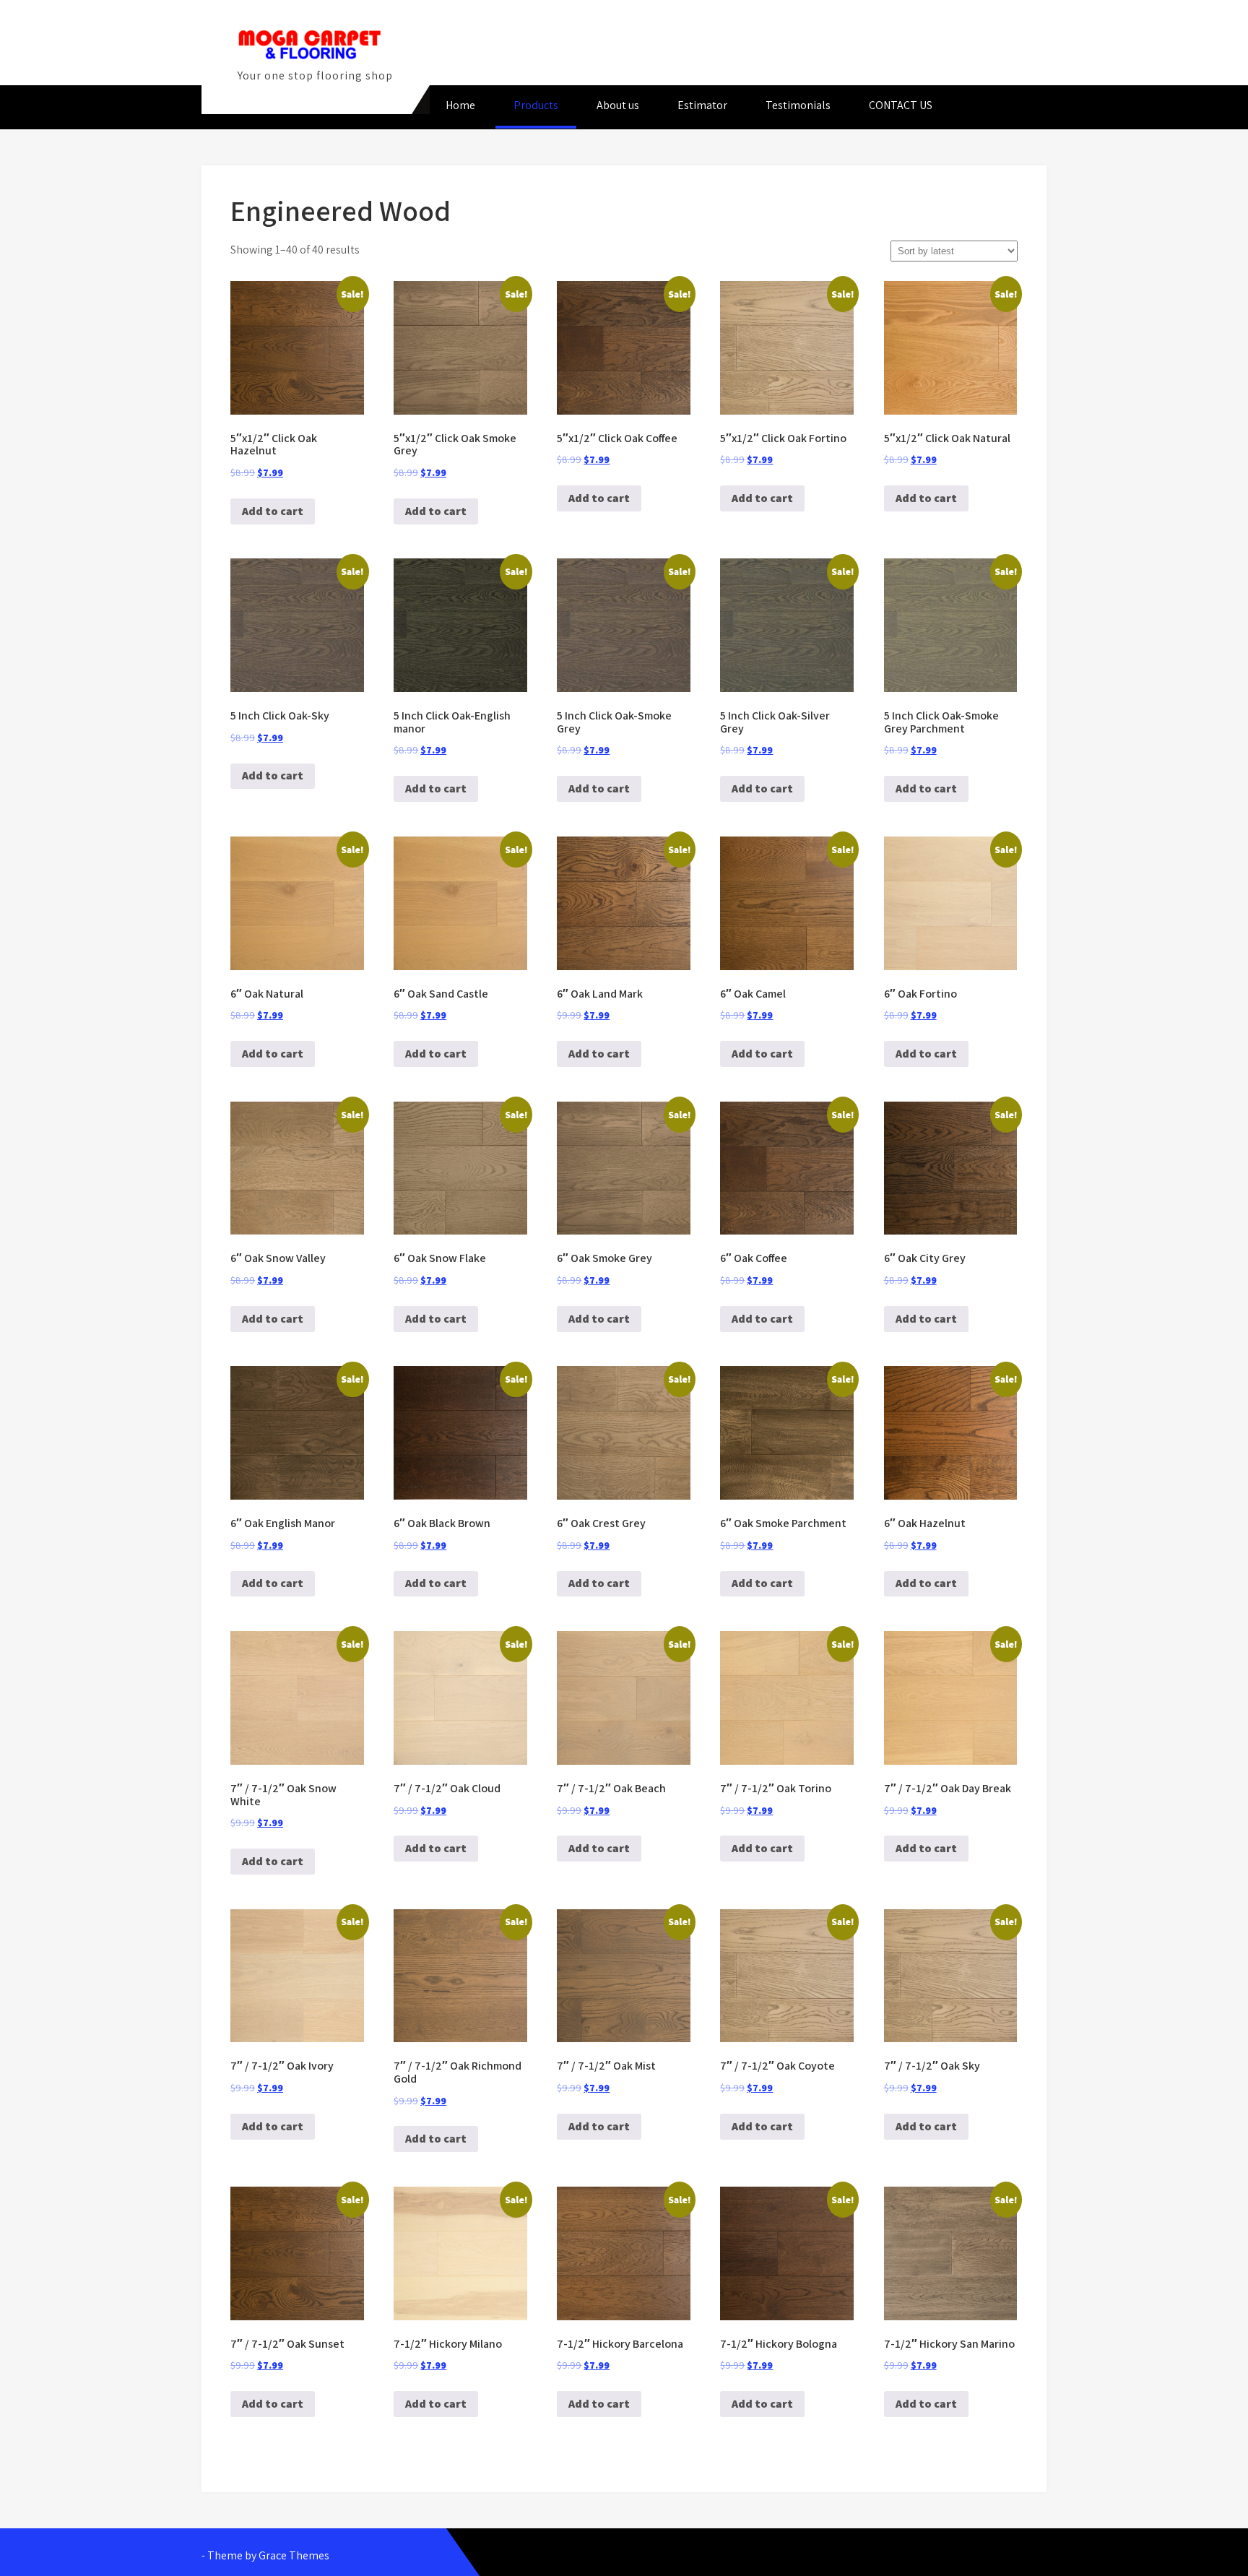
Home (460, 105)
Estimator (702, 105)
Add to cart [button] (273, 511)
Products (536, 105)
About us (618, 105)
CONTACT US (901, 105)
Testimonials (798, 105)
